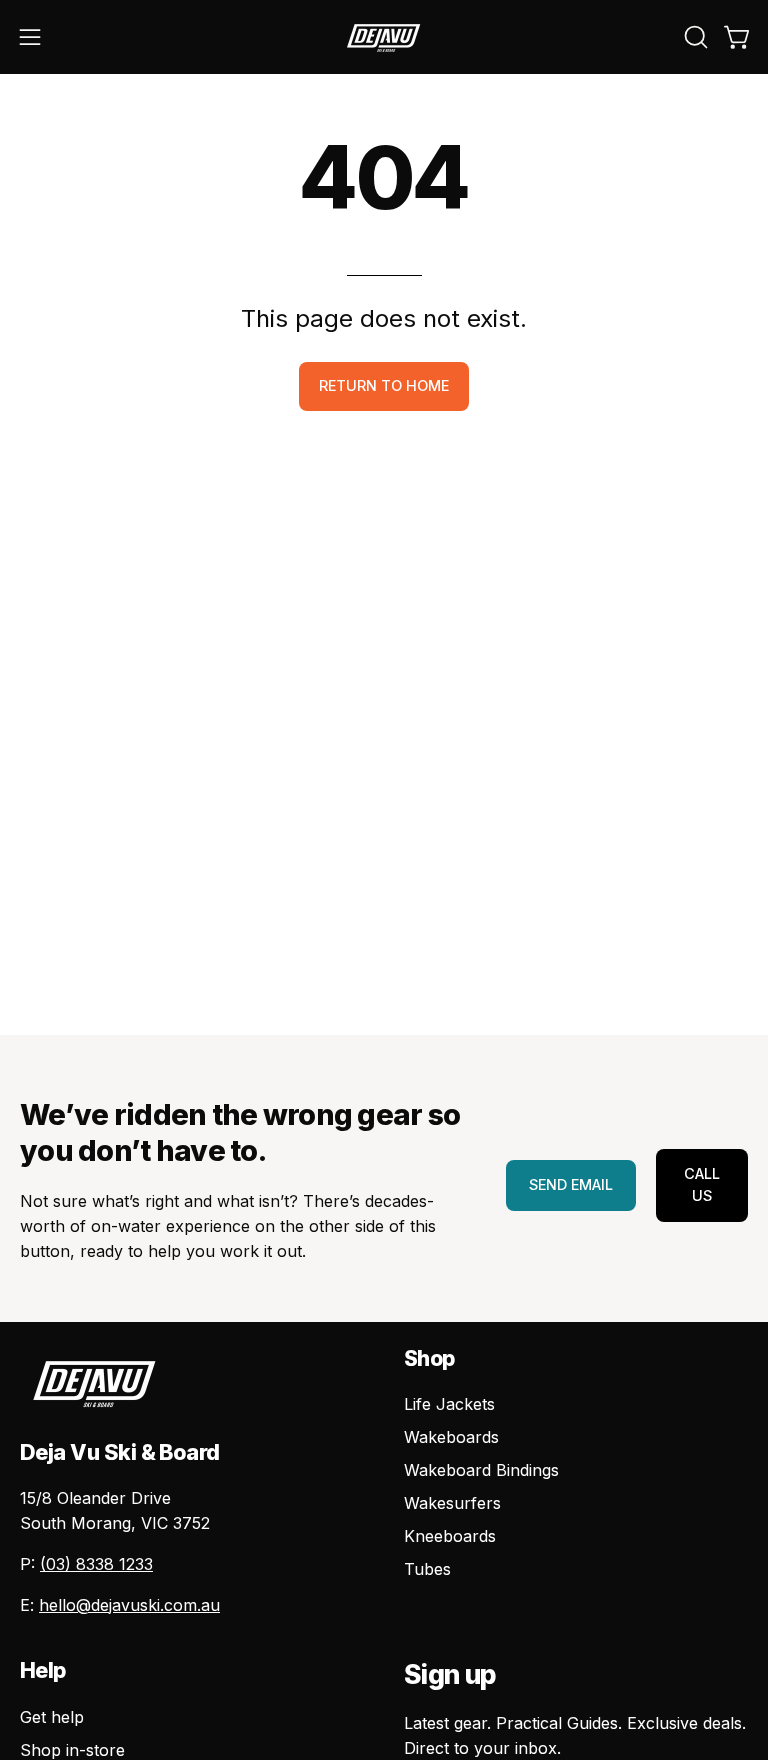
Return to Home (384, 385)
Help (43, 1670)
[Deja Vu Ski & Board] (384, 37)
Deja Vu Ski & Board (120, 1452)
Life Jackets (449, 1404)
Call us (702, 1184)
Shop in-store (72, 1750)
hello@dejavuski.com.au (129, 1605)
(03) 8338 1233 (96, 1564)
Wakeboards (451, 1437)
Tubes (427, 1569)
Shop (429, 1358)
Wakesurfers (452, 1503)
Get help (52, 1717)
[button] (694, 37)
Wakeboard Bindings (481, 1470)
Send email (571, 1184)
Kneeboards (450, 1536)
